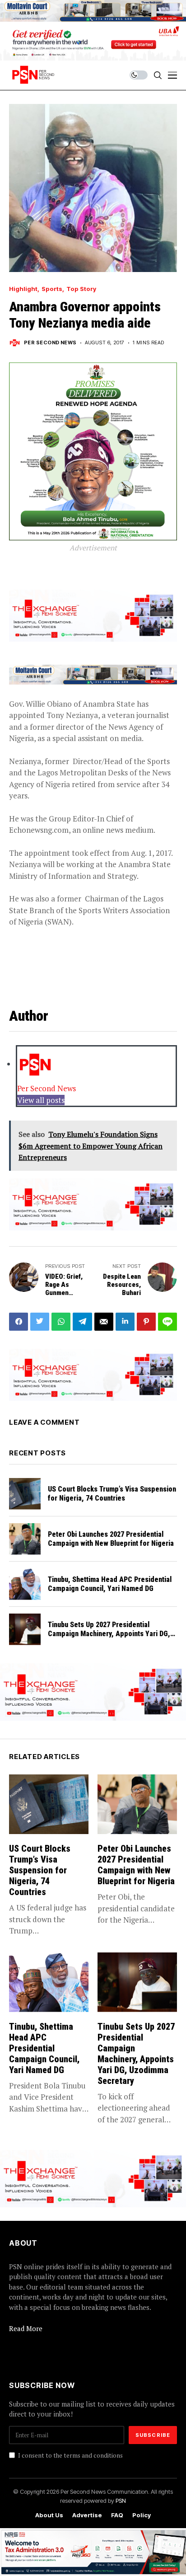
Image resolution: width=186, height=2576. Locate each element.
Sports (52, 289)
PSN (121, 2501)
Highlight (23, 289)
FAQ (117, 2515)
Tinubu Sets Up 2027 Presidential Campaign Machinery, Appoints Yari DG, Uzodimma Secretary (109, 1633)
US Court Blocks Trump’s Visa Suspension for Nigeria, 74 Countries (112, 1493)
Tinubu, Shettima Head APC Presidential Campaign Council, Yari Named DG (110, 1584)
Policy (142, 2515)
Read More (26, 2328)
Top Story (81, 289)
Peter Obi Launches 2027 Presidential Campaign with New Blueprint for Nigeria (111, 1539)
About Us (49, 2515)
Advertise (87, 2515)
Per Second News (50, 343)
